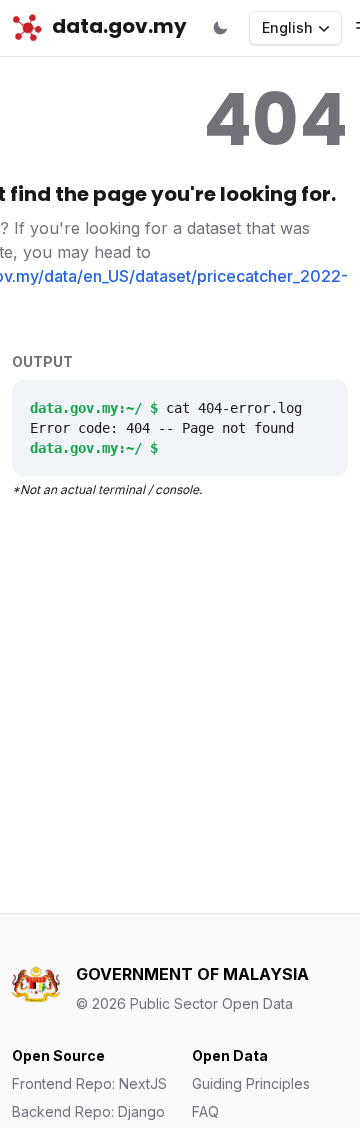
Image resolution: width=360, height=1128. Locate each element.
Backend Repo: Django (88, 1111)
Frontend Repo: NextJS (89, 1083)
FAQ (205, 1111)
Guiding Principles (251, 1083)
